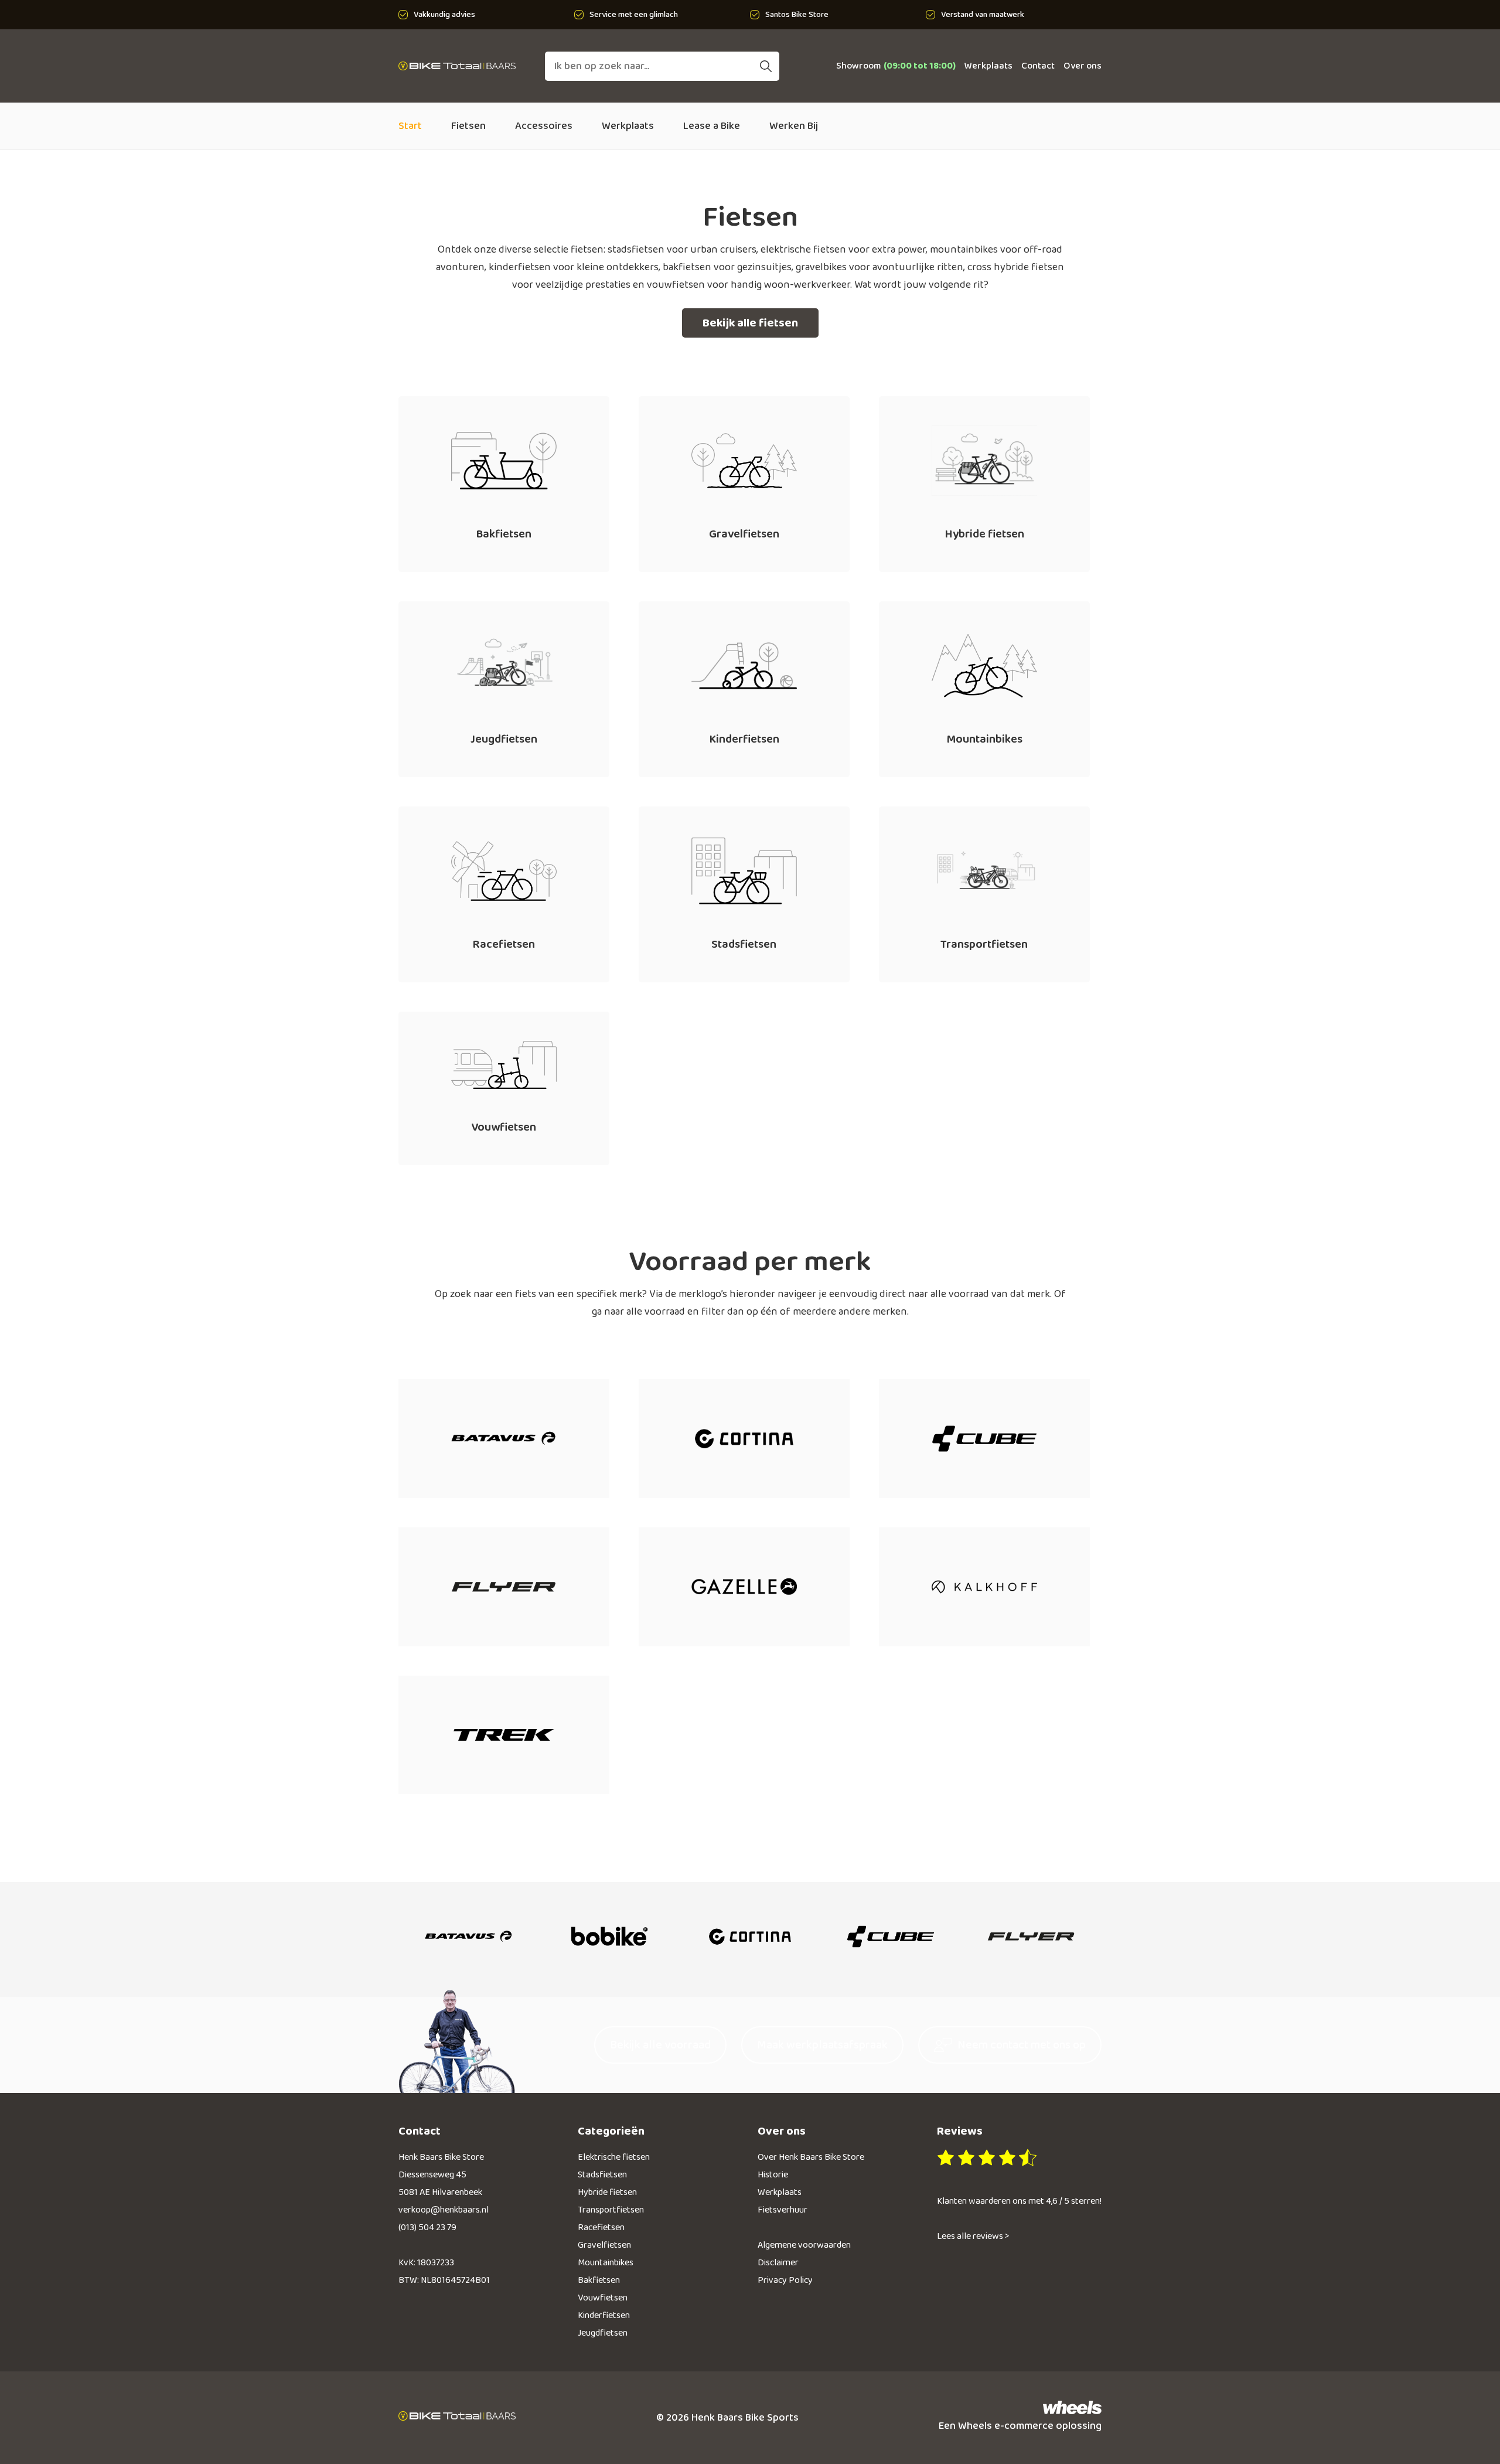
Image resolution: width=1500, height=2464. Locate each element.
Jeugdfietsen (603, 2333)
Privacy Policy (785, 2280)
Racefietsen (601, 2228)
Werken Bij (794, 126)
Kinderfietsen (604, 2315)
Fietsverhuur (783, 2210)
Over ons (1083, 66)
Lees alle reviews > (973, 2236)
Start (410, 126)
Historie (773, 2175)
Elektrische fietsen (614, 2157)
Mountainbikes (606, 2263)
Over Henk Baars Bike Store (811, 2157)
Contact (1038, 66)
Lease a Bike (712, 126)
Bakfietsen (599, 2280)
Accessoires (544, 126)
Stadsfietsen (602, 2175)
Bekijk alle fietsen (750, 323)
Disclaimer (778, 2263)
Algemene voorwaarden (804, 2245)
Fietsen (468, 126)
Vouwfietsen (603, 2298)
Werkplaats (988, 66)
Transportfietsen (611, 2210)
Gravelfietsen (604, 2245)
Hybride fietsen (607, 2192)
